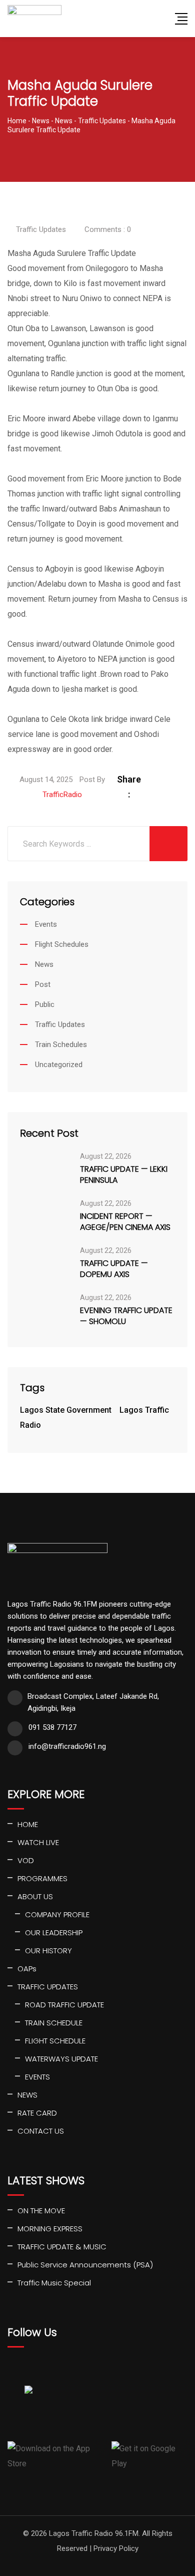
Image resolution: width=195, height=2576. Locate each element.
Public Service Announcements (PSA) (85, 2265)
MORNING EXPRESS (50, 2229)
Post (43, 984)
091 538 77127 (52, 1727)
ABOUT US (35, 1896)
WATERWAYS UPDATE (61, 2059)
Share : (129, 787)
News (44, 964)
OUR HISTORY (48, 1951)
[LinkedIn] (179, 779)
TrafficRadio (62, 795)
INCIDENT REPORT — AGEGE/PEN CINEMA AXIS (125, 1222)
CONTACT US (41, 2131)
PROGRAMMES (42, 1878)
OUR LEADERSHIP (54, 1933)
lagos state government (66, 1410)
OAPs (27, 1969)
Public (45, 1004)
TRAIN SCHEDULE (54, 2023)
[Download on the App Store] (56, 2456)
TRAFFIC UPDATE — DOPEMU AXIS (114, 1269)
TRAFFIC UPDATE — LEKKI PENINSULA (124, 1175)
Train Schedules (61, 1045)
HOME (28, 1824)
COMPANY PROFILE (57, 1914)
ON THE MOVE (41, 2211)
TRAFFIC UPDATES (48, 1987)
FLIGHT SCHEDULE (55, 2041)
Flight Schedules (62, 944)
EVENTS (37, 2077)
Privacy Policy (116, 2548)
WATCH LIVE (38, 1842)
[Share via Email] (166, 794)
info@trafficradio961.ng (67, 1746)
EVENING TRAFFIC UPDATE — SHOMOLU (126, 1316)
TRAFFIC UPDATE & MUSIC (62, 2247)
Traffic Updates (41, 229)
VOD (26, 1860)
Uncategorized (59, 1065)
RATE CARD (37, 2113)
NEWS (27, 2095)
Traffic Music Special (54, 2283)
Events (46, 924)
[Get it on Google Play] (149, 2456)
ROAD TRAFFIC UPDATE (64, 2005)
